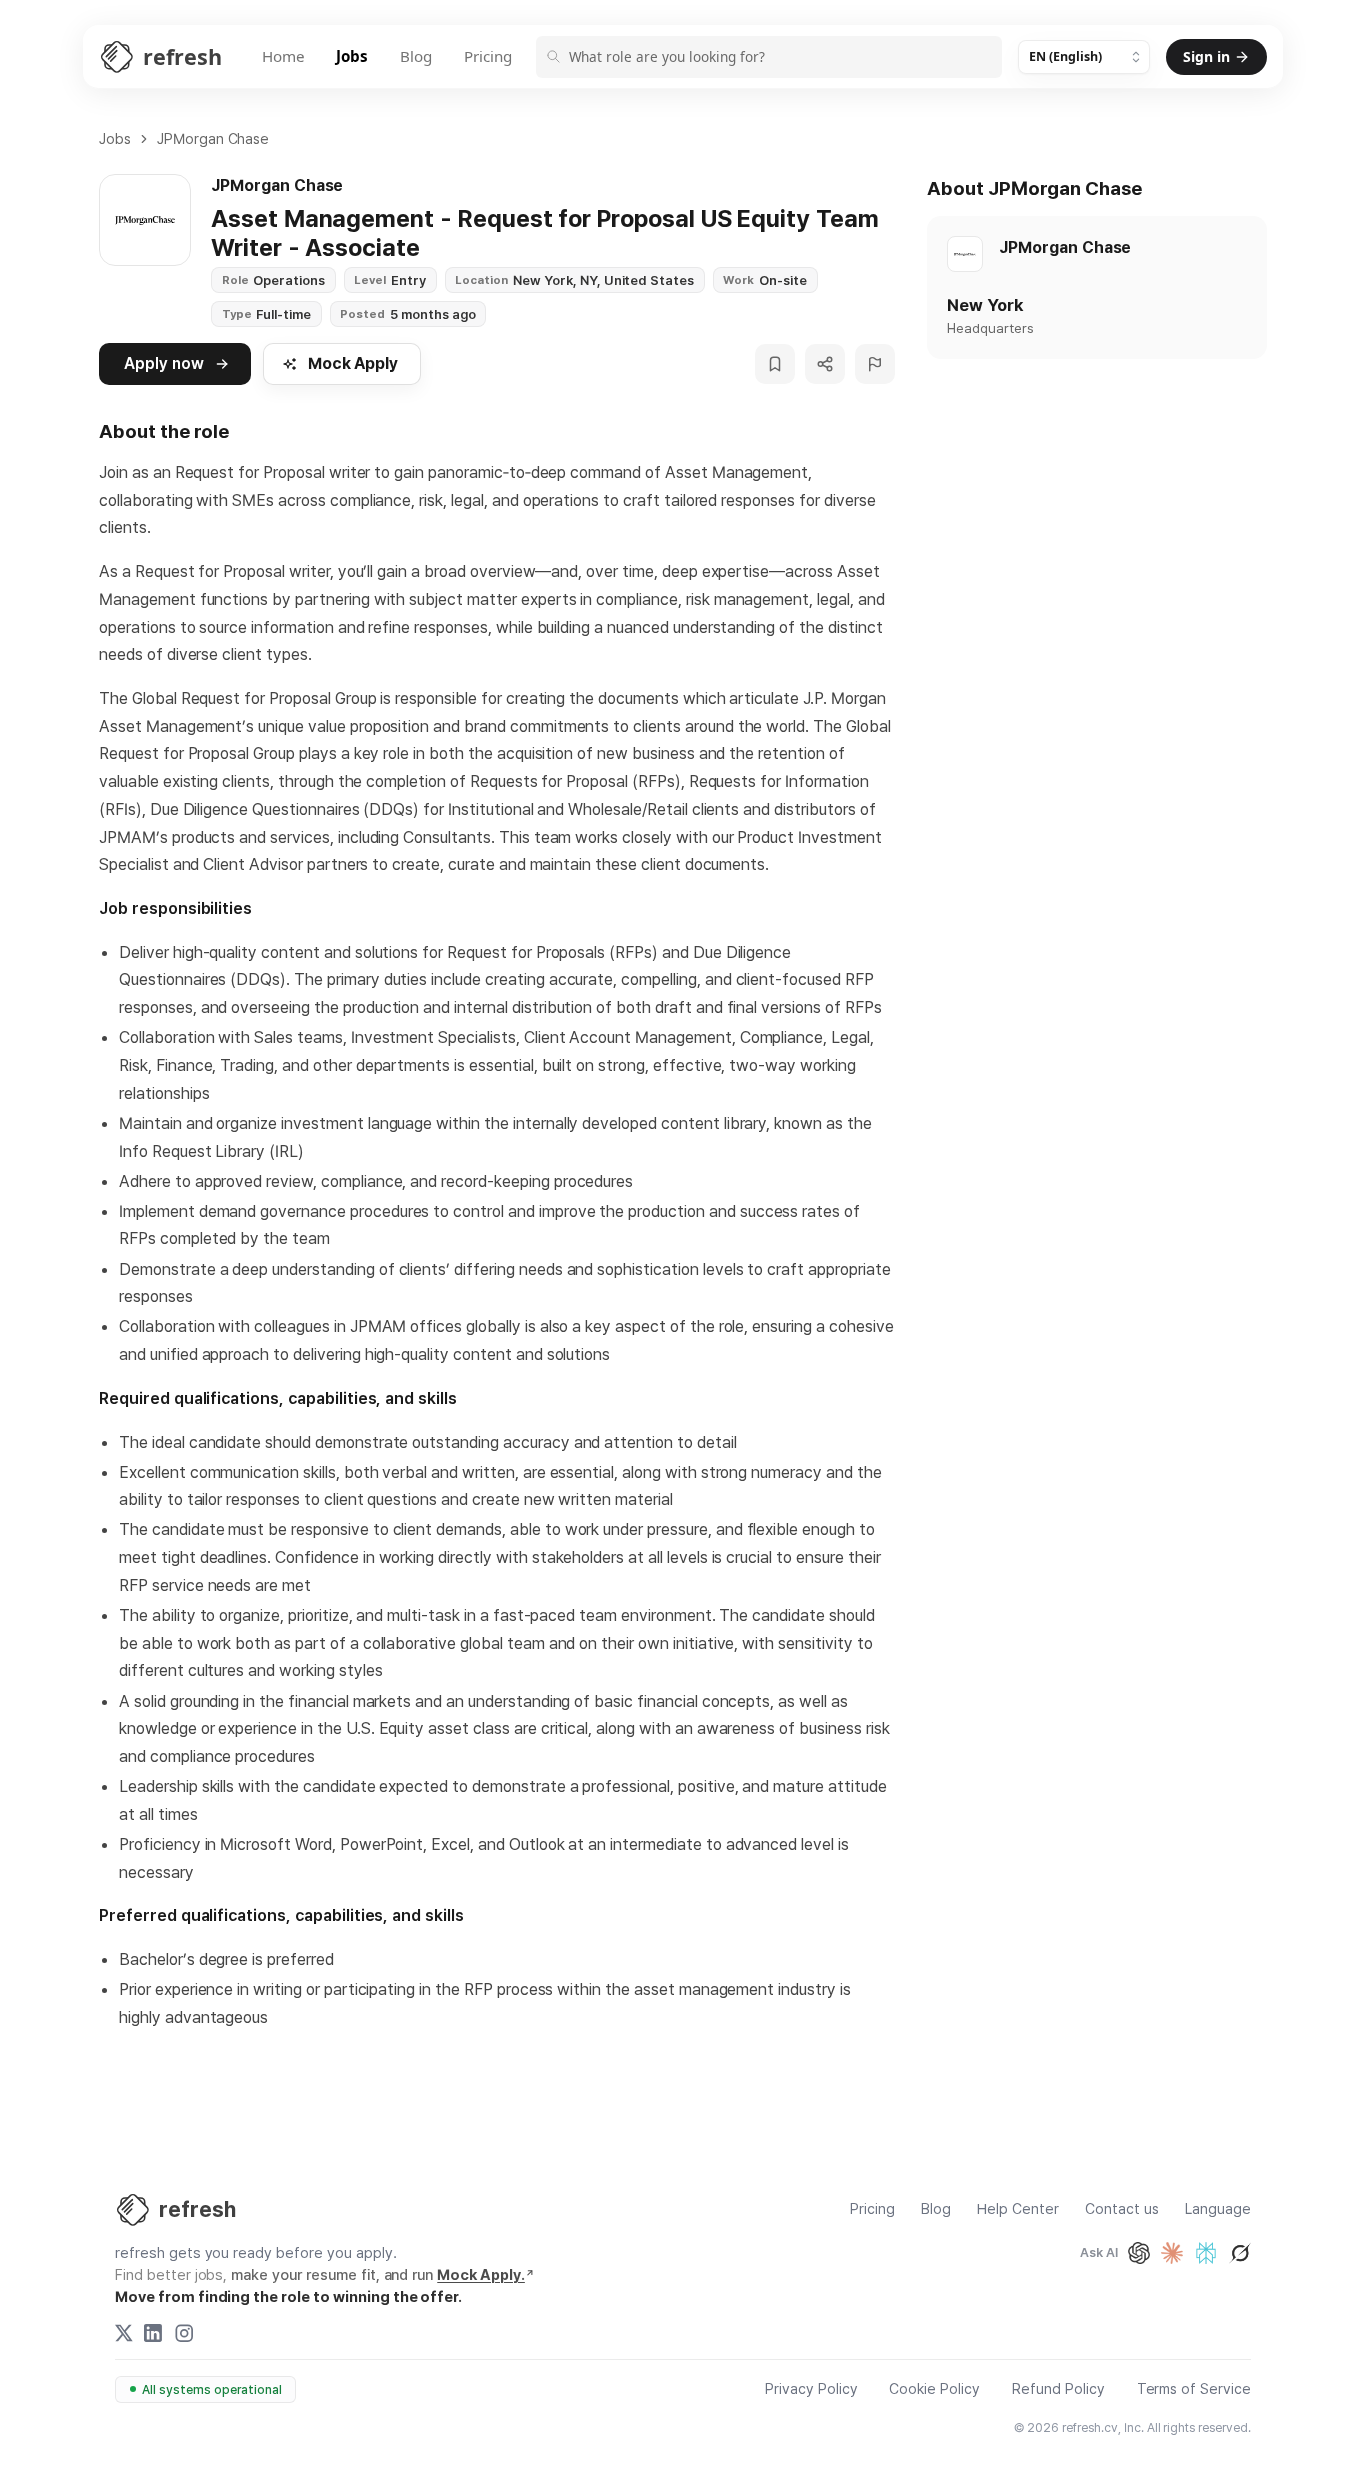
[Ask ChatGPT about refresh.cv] (1139, 2253)
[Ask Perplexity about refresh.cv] (1206, 2253)
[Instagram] (184, 2333)
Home (283, 56)
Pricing (488, 56)
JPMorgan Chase (213, 138)
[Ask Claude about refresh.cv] (1172, 2253)
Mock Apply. (481, 2275)
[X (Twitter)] (124, 2333)
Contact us (1122, 2209)
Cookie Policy (934, 2389)
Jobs (352, 56)
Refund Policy (1058, 2389)
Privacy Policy (811, 2389)
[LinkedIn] (153, 2333)
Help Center (1018, 2209)
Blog (416, 56)
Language (1218, 2209)
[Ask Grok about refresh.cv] (1240, 2253)
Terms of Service (1194, 2389)
